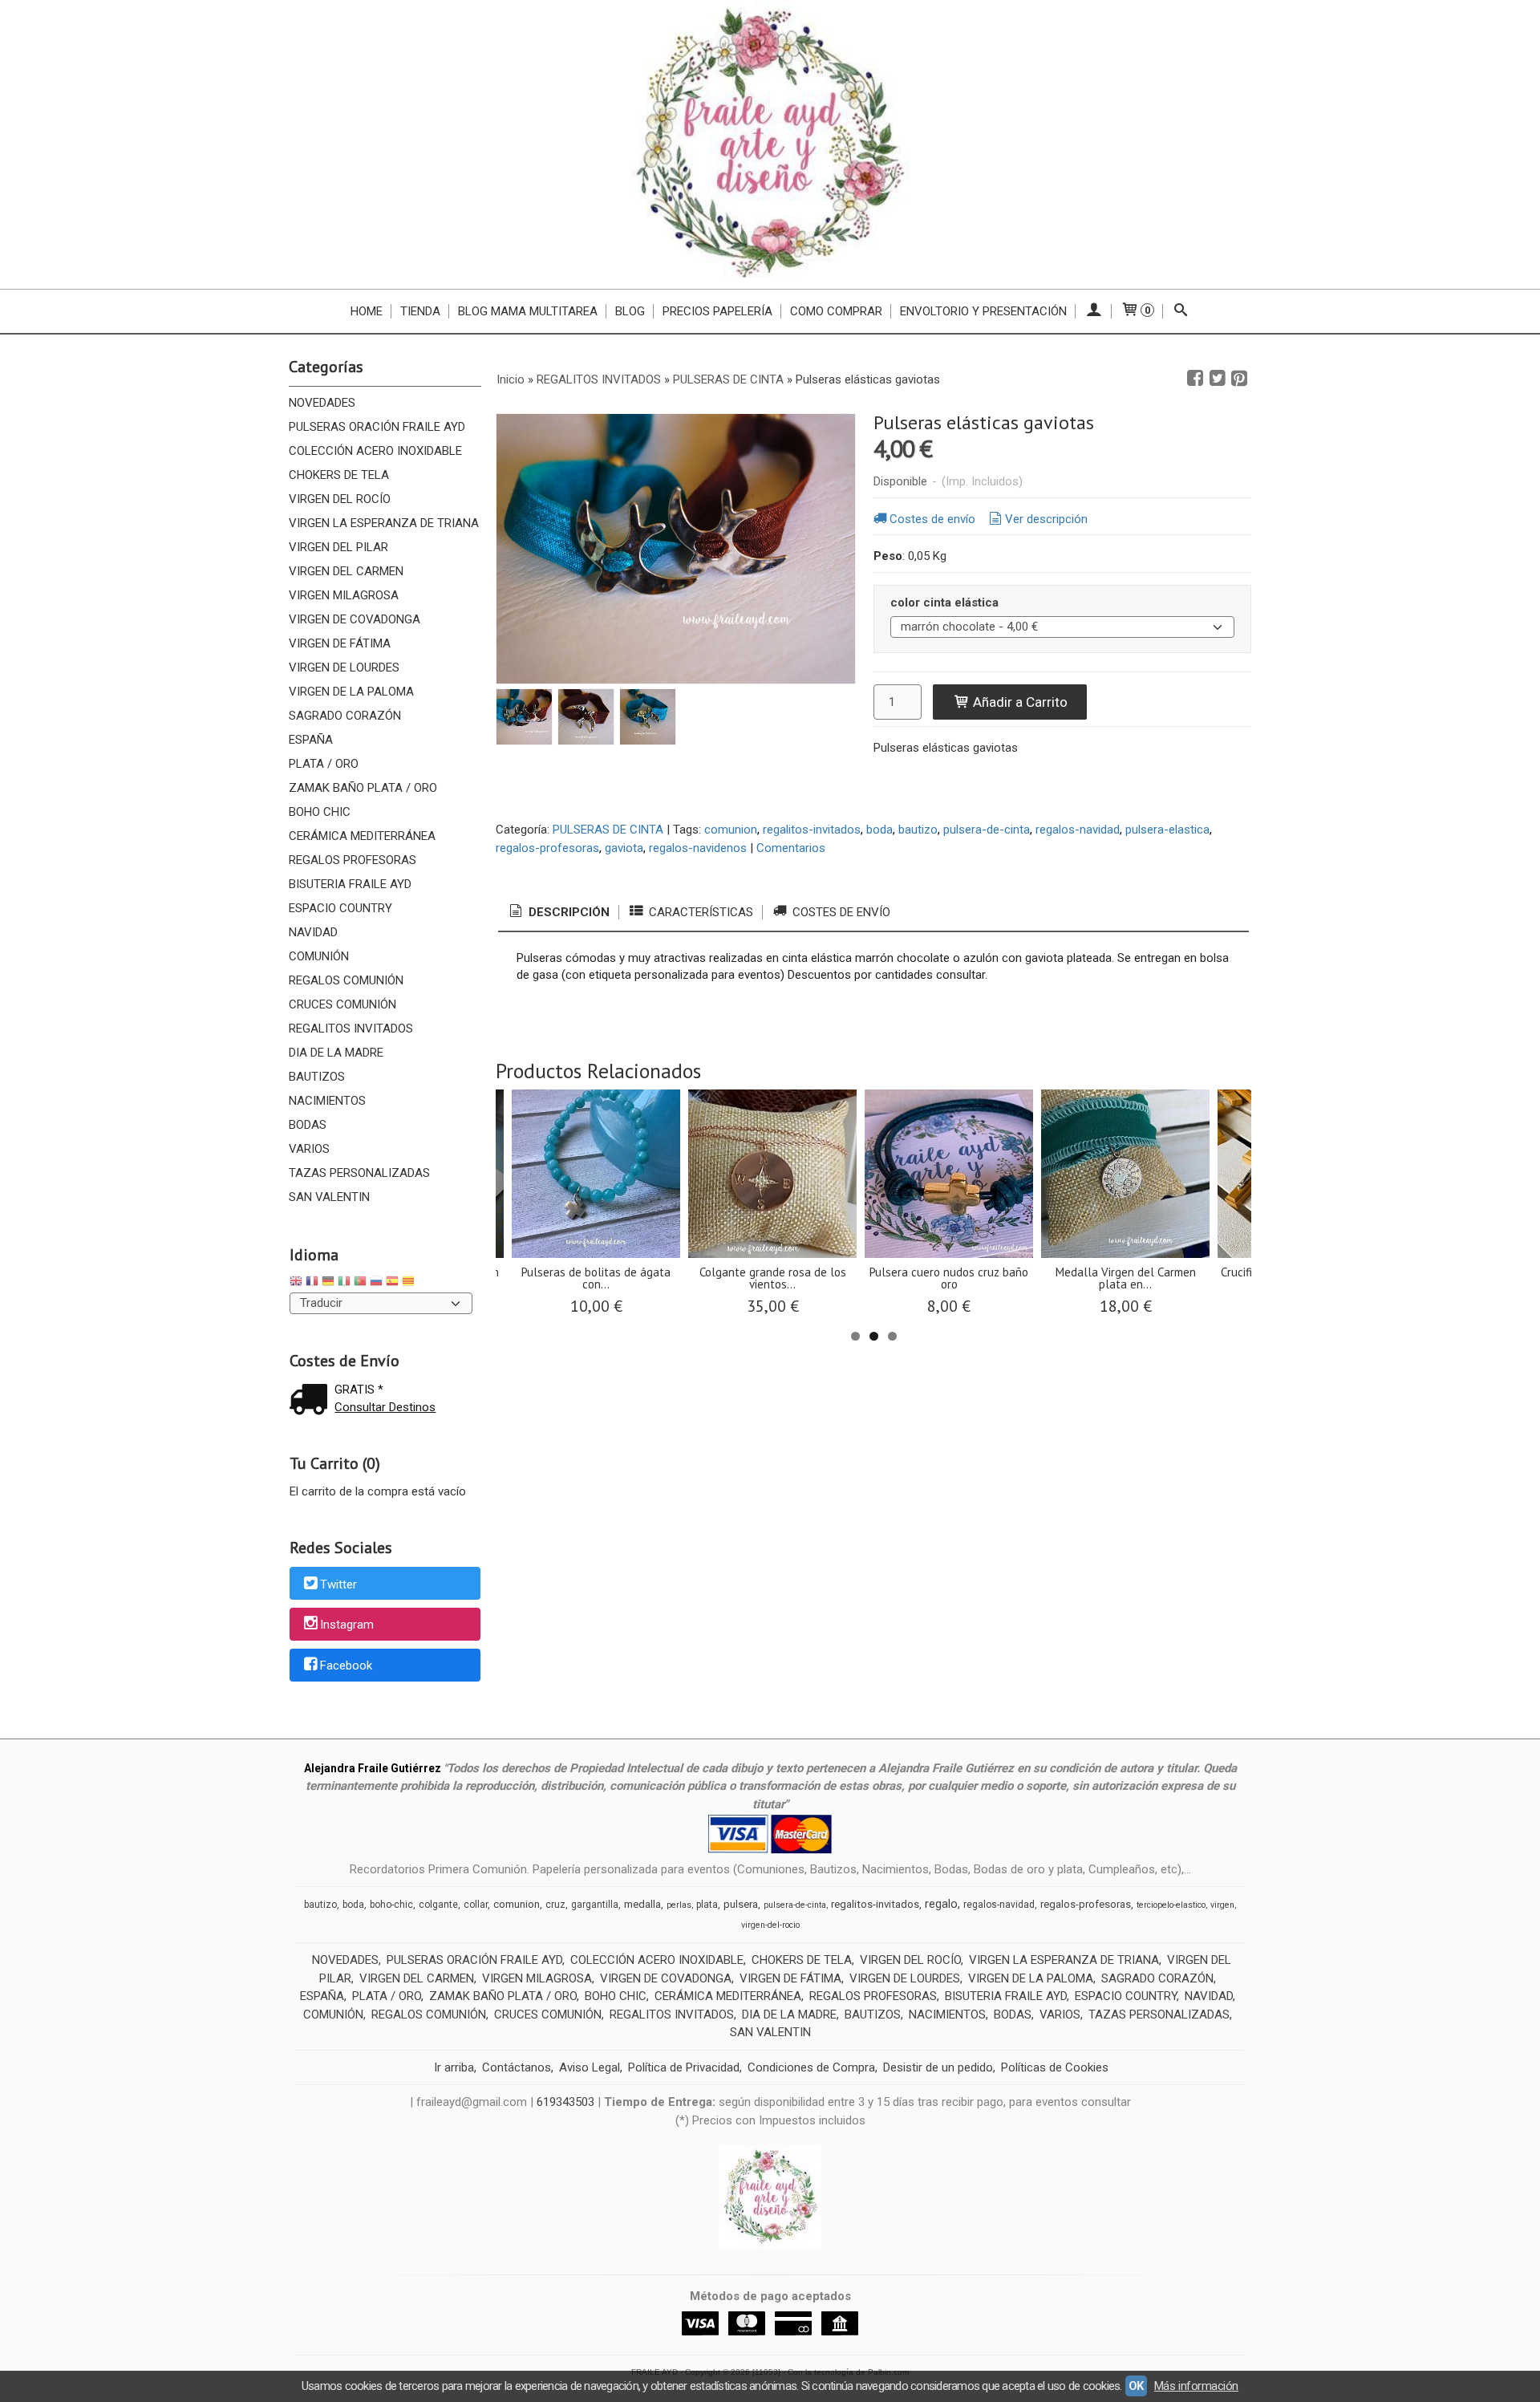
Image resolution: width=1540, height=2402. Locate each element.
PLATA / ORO (324, 764)
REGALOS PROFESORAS (353, 860)
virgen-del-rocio (770, 1925)
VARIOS (309, 1149)
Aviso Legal (590, 2067)
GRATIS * (359, 1390)
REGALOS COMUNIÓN (346, 980)
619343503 (565, 2102)
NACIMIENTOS (327, 1101)
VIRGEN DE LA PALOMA (351, 692)
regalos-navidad (1078, 830)
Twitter (338, 1584)
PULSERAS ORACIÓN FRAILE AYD (377, 427)
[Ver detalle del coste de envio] (312, 1401)
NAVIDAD (313, 932)
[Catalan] (410, 1283)
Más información (1196, 2386)
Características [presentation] (699, 912)
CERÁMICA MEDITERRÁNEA (362, 836)
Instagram (347, 1625)
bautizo (918, 830)
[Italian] (344, 1283)
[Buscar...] (1181, 311)
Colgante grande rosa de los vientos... (773, 1278)
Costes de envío (932, 519)
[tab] (558, 913)
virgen (1222, 1905)
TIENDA (420, 311)
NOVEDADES (322, 403)
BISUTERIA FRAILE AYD (350, 884)
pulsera (741, 1904)
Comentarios (791, 848)
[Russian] (376, 1283)
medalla (642, 1904)
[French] (312, 1283)
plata (707, 1905)
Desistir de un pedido (938, 2067)
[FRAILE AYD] (770, 144)
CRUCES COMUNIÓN (342, 1004)
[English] (296, 1283)
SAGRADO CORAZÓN (345, 716)
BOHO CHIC (320, 812)
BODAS (308, 1125)
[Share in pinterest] (1239, 379)
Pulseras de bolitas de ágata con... (596, 1278)
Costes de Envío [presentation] (840, 912)
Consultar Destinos (385, 1407)
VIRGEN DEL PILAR (338, 547)
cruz (555, 1905)
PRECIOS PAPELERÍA (717, 311)
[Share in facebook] (1195, 379)
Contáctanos (517, 2067)
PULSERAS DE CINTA (608, 830)
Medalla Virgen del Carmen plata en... (1126, 1278)
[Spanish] (392, 1283)
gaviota (624, 848)
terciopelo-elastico (1171, 1905)
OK (1136, 2386)
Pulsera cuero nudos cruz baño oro (949, 1278)
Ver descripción (1046, 519)
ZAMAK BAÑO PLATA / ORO (363, 788)
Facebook (346, 1666)
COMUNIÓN (319, 956)
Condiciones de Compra (811, 2067)
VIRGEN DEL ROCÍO (340, 499)
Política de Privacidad (684, 2067)
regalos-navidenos (698, 848)
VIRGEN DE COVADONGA (355, 619)
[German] (328, 1283)
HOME (367, 311)
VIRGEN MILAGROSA (344, 595)
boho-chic (391, 1905)
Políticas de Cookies (1055, 2067)
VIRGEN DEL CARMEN (346, 571)
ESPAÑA (311, 740)
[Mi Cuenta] (1094, 311)
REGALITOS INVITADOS (351, 1029)
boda (879, 830)
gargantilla (595, 1905)
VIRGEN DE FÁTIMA (340, 643)
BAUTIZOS (317, 1077)
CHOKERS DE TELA (339, 475)
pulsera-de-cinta (987, 830)
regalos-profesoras (547, 848)
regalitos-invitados (812, 830)
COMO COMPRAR (836, 311)
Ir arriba (454, 2067)
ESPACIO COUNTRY (340, 908)
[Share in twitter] (1218, 379)
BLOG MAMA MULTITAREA (528, 311)
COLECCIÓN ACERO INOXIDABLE (375, 451)
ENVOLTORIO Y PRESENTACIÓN (983, 311)
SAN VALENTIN (329, 1197)
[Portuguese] (360, 1283)
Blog (630, 311)
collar (476, 1905)
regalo (941, 1904)
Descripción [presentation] (567, 912)
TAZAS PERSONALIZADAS (359, 1173)
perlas (679, 1905)
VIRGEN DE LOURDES (344, 667)
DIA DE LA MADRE (336, 1053)
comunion (731, 830)
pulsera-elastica (1167, 830)
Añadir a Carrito (1019, 702)
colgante (438, 1905)
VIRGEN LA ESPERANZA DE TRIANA (384, 523)
